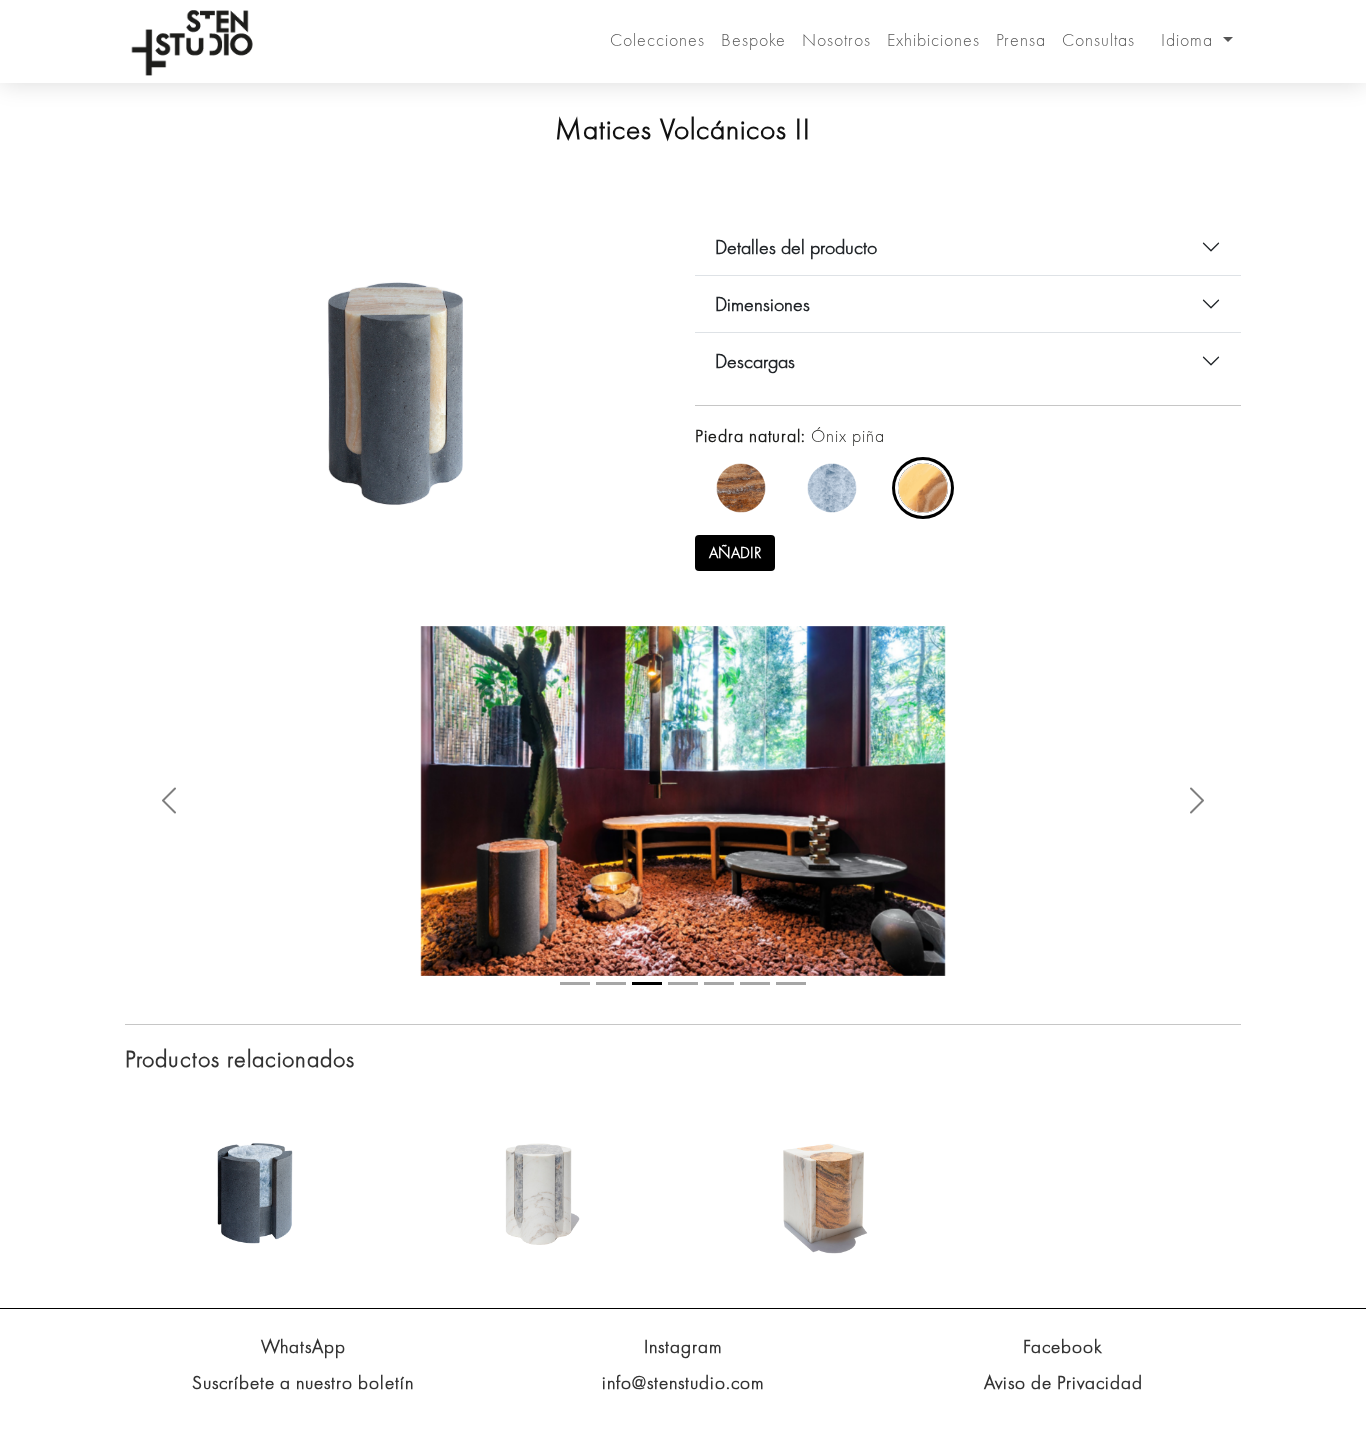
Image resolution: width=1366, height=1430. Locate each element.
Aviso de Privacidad (1063, 1382)
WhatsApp (303, 1346)
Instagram (683, 1346)
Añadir (735, 552)
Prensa (1021, 39)
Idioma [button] (1189, 39)
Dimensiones (762, 304)
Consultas (1098, 39)
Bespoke (753, 39)
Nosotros (836, 39)
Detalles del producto (796, 247)
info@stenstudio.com (683, 1382)
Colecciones (657, 39)
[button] (168, 800)
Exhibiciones (933, 39)
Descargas (755, 361)
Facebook (1063, 1346)
